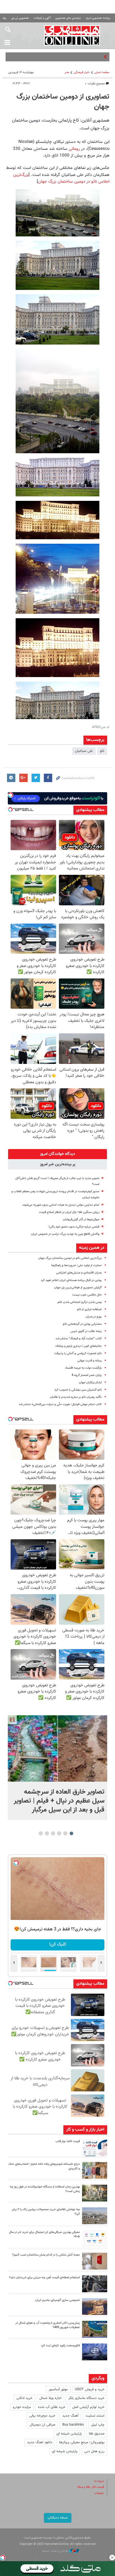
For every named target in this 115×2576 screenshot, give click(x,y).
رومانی (74, 149)
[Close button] (112, 2558)
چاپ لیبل (98, 2425)
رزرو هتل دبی (94, 2451)
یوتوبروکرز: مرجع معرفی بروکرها (82, 2442)
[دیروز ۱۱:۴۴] (95, 2193)
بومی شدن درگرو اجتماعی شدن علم (80, 1302)
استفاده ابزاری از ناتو (89, 1309)
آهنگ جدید (70, 2416)
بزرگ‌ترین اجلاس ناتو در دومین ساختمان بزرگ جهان (61, 178)
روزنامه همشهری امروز (98, 18)
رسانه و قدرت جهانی (89, 1361)
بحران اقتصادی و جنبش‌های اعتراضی (79, 1273)
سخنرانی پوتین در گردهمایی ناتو (82, 1324)
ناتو (102, 751)
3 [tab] (59, 1833)
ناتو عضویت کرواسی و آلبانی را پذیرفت (78, 1353)
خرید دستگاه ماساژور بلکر (86, 2398)
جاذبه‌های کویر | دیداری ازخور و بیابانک (78, 1346)
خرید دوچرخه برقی (42, 2416)
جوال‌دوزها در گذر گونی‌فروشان (81, 1220)
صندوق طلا (97, 2434)
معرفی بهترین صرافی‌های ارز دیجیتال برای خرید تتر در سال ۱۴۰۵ (44, 2235)
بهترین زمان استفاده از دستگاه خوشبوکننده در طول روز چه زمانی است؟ (45, 2189)
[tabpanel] (57, 1767)
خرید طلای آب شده (52, 2407)
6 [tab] (41, 1833)
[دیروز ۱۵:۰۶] (95, 2148)
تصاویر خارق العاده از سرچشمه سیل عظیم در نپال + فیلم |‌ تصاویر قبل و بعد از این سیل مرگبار (59, 1801)
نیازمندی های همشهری (68, 18)
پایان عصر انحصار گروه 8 (87, 1375)
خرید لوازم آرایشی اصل (88, 2407)
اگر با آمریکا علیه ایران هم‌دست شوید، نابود (72, 57)
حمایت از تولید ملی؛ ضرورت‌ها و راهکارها (76, 1265)
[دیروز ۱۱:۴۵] (95, 2170)
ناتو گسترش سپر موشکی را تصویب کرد (78, 1390)
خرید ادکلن (24, 2398)
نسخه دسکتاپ (58, 2518)
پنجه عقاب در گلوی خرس (86, 1331)
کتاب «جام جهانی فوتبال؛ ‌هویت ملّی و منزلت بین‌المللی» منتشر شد (60, 1404)
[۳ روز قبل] (95, 2238)
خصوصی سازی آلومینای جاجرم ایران (57, 2300)
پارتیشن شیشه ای (69, 2434)
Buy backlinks (73, 2425)
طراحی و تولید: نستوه (55, 2551)
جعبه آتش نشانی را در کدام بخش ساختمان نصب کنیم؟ (46, 2255)
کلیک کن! (58, 1944)
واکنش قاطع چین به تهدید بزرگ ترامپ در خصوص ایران (65, 1234)
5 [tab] (47, 1833)
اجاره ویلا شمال (50, 2398)
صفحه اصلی (102, 72)
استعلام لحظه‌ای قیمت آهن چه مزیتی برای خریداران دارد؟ (44, 2278)
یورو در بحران (94, 1317)
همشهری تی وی (20, 18)
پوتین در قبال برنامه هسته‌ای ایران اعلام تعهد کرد (71, 1280)
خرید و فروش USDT (90, 2389)
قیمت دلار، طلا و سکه (91, 2487)
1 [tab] (72, 1833)
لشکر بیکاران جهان (90, 1383)
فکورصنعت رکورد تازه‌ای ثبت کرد (60, 2346)
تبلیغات (99, 2493)
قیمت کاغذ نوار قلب (68, 2141)
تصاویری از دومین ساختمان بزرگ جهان (63, 102)
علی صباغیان (84, 751)
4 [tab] (53, 1833)
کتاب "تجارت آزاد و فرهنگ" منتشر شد (79, 1339)
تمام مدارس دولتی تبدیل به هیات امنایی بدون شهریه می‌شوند (61, 1205)
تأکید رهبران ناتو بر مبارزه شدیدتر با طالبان (76, 1397)
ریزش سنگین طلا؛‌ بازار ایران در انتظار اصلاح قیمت (69, 1212)
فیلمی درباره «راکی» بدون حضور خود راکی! (74, 1227)
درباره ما (99, 2481)
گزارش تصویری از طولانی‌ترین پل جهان (78, 1288)
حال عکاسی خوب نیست (87, 1295)
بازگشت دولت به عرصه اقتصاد (83, 1368)
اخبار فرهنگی (82, 72)
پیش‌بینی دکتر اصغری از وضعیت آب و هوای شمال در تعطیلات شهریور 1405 (48, 2325)
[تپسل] (3, 2558)
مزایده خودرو (22, 2407)
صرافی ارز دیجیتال (42, 2425)
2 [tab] (65, 1833)
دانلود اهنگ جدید (40, 2442)
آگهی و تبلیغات (42, 18)
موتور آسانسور (58, 2389)
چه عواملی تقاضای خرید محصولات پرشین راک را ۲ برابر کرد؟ (46, 2212)
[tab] (57, 1154)
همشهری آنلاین (72, 35)
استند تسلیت (95, 2416)
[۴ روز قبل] (95, 2284)
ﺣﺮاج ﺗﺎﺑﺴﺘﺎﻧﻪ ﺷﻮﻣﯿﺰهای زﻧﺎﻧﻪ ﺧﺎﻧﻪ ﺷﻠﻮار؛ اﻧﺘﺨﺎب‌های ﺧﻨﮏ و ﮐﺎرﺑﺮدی (44, 2166)
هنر (67, 72)
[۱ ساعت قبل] (57, 1748)
